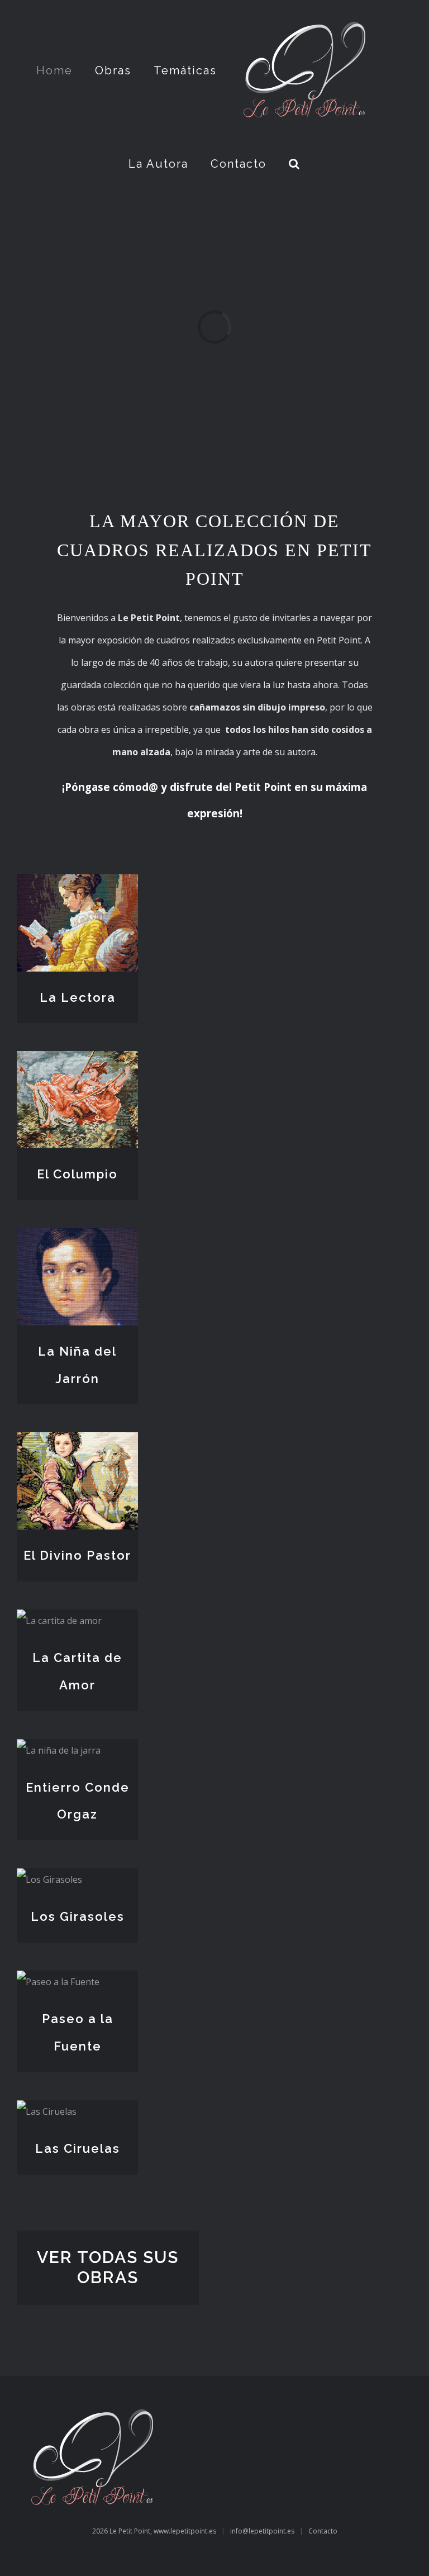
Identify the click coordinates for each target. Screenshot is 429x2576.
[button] (295, 164)
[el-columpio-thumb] (77, 1062)
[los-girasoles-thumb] (49, 1879)
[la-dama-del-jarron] (77, 1239)
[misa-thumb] (59, 1750)
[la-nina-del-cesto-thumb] (47, 2111)
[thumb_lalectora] (77, 885)
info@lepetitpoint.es (262, 2531)
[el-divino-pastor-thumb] (77, 1443)
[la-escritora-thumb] (59, 1621)
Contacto (323, 2531)
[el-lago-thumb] (58, 1982)
